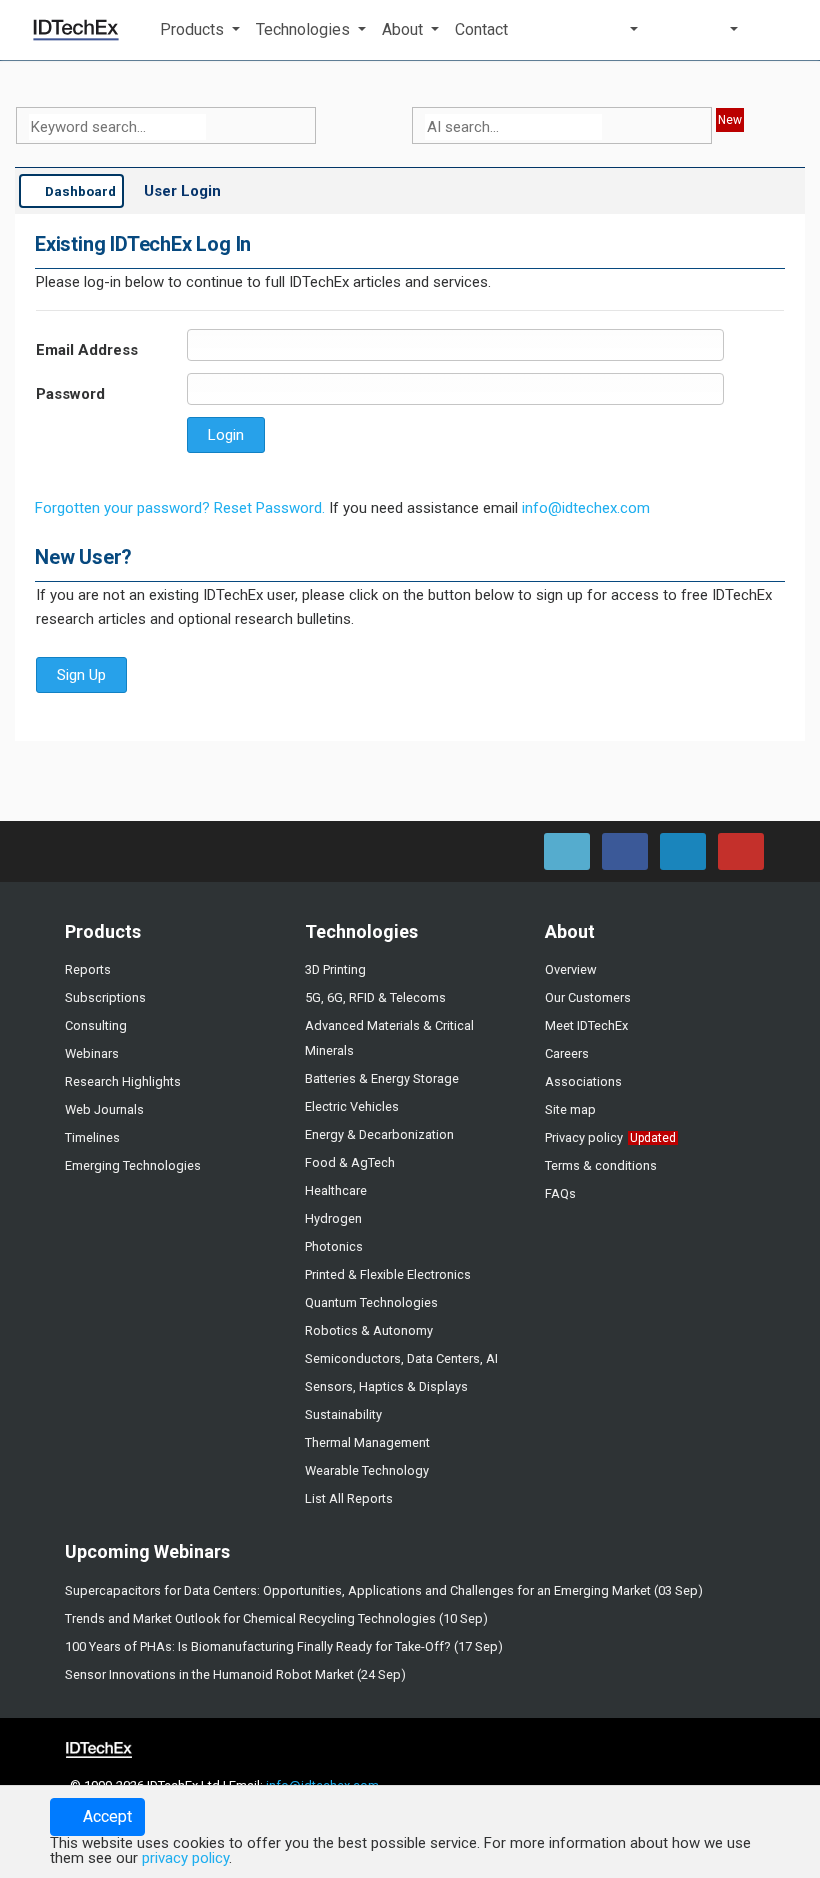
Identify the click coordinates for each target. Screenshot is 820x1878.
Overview (571, 969)
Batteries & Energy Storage (382, 1078)
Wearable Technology (367, 1470)
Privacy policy (584, 1137)
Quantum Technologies (371, 1302)
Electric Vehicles (352, 1106)
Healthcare (336, 1190)
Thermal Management (367, 1442)
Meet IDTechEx (586, 1025)
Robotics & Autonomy (369, 1330)
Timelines (92, 1137)
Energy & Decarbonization (379, 1134)
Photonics (334, 1246)
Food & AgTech (350, 1162)
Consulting (96, 1025)
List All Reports (349, 1498)
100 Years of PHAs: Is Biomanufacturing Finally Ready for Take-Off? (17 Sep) (284, 1646)
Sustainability (343, 1414)
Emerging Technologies (133, 1165)
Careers (567, 1053)
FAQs (560, 1193)
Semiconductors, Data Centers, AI (401, 1358)
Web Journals (104, 1109)
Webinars (92, 1053)
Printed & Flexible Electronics (388, 1274)
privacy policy (185, 1858)
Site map (570, 1109)
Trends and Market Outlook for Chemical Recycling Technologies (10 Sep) (276, 1618)
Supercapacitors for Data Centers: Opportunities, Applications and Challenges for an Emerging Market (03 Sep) (384, 1590)
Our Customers (588, 997)
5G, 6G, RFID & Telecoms (375, 997)
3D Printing (335, 969)
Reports (88, 969)
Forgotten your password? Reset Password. (180, 508)
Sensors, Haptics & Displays (386, 1386)
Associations (583, 1081)
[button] (200, 30)
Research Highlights (123, 1081)
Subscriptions (105, 997)
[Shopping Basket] (783, 30)
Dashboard (79, 191)
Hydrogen (333, 1218)
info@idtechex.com (586, 508)
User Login (182, 191)
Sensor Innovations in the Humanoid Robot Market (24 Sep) (235, 1674)
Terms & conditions (601, 1165)
